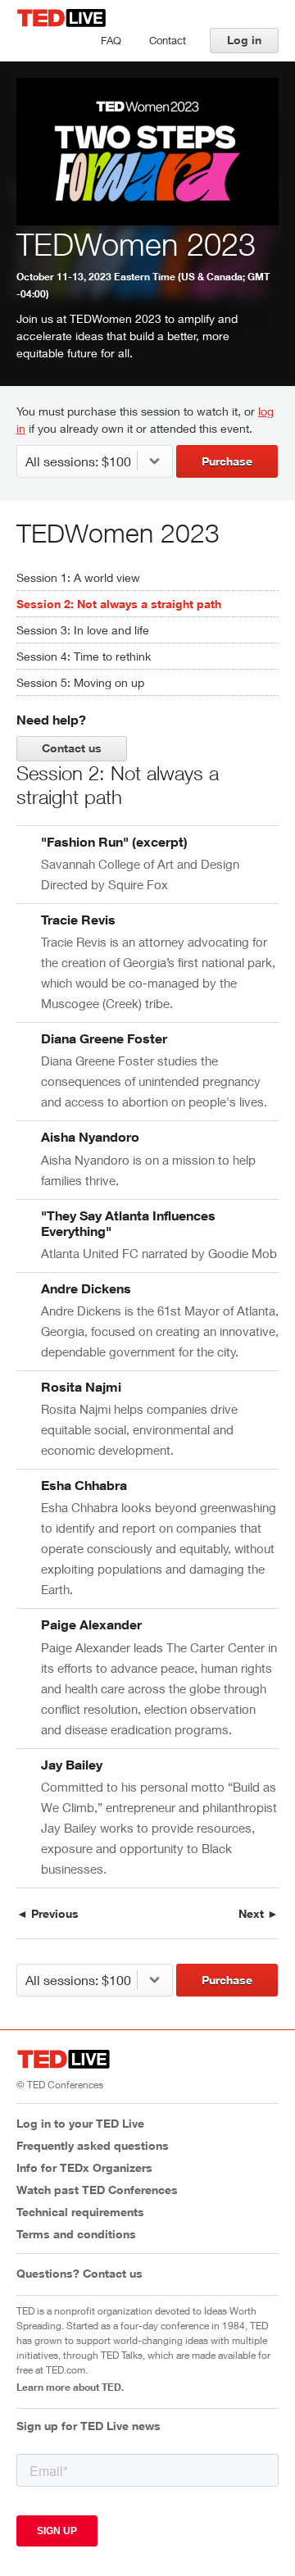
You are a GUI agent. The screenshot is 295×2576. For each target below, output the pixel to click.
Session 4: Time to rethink (84, 656)
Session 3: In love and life (83, 630)
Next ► (259, 1913)
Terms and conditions (76, 2234)
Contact (168, 40)
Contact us (72, 748)
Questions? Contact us (79, 2273)
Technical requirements (80, 2212)
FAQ (111, 40)
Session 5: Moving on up (80, 682)
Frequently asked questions (93, 2145)
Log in (244, 40)
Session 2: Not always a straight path (119, 604)
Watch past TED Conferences (97, 2190)
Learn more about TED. (70, 2387)
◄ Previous (48, 1913)
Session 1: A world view (78, 577)
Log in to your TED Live (80, 2123)
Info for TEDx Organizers (84, 2167)
